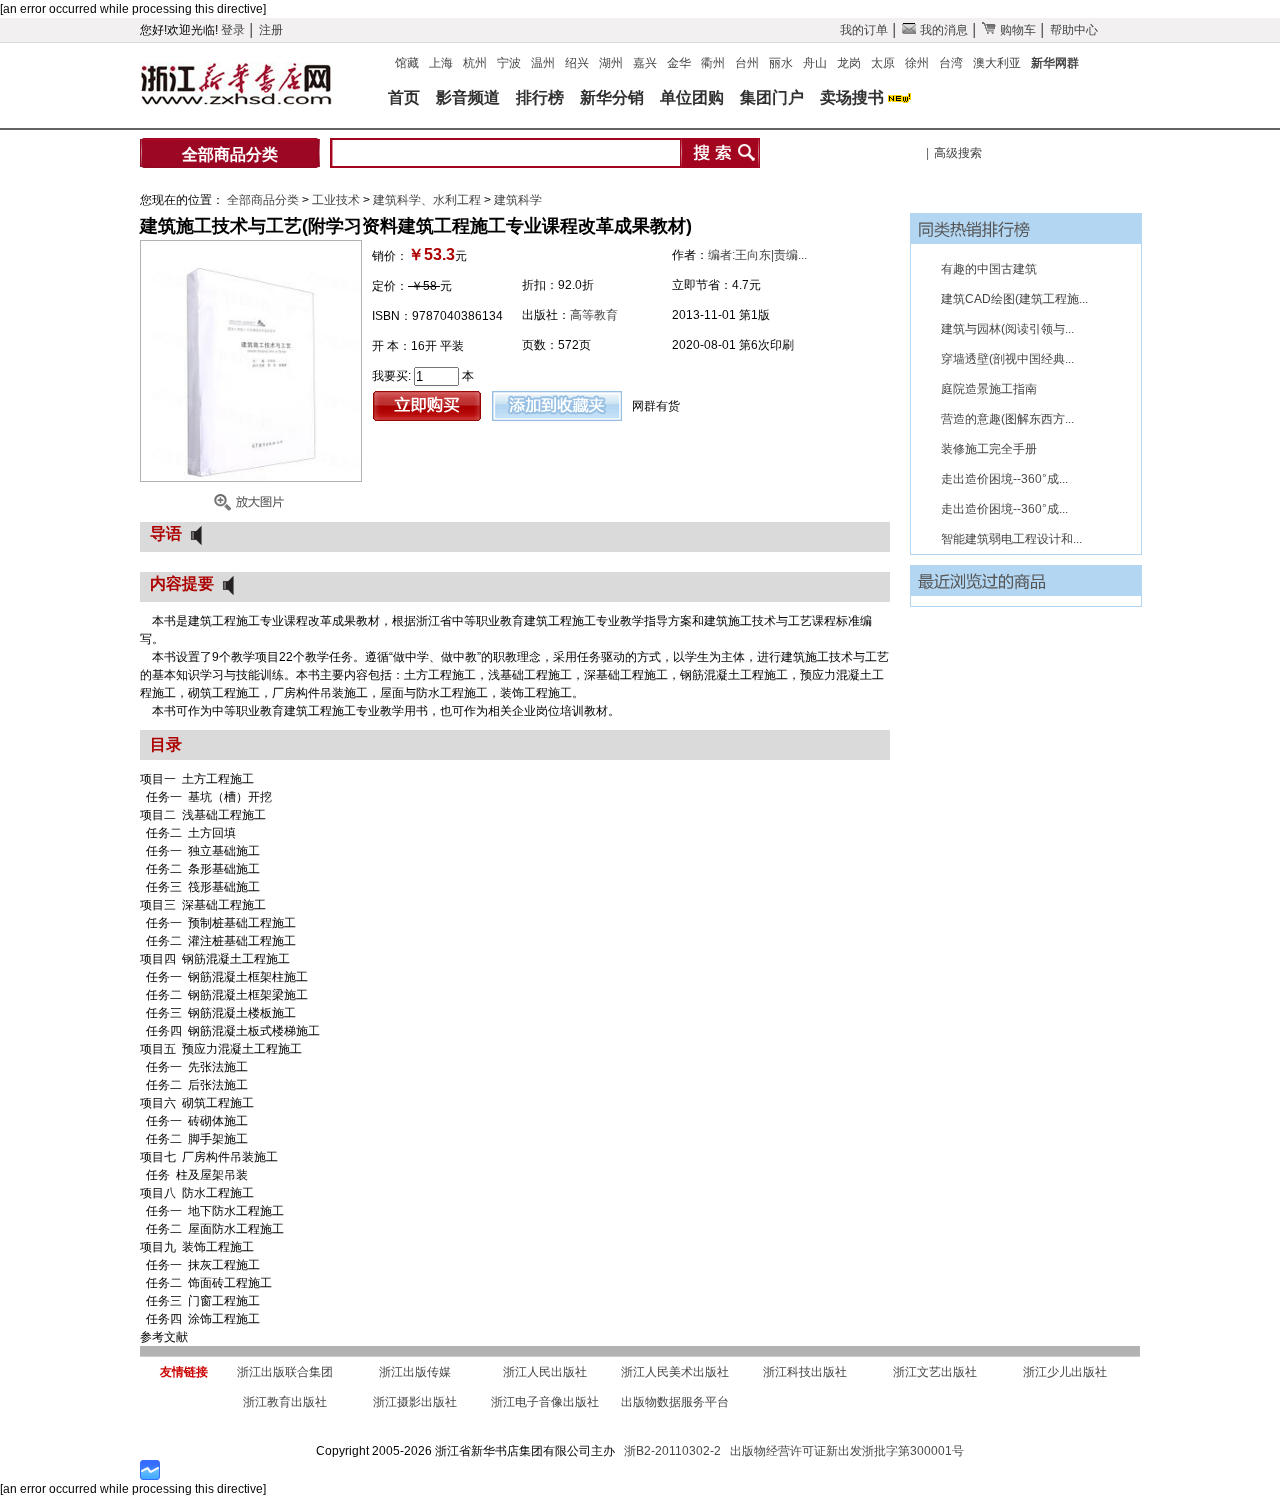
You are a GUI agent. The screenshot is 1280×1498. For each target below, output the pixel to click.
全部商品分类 (230, 154)
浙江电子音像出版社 (545, 1402)
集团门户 (772, 97)
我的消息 (942, 30)
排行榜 (540, 97)
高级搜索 (958, 153)
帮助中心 (1074, 30)
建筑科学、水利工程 (428, 200)
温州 (543, 63)
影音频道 (468, 97)
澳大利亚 (997, 63)
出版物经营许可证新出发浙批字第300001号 (847, 1451)
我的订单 (864, 30)
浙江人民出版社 (545, 1372)
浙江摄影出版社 (415, 1402)
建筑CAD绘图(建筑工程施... (1014, 299)
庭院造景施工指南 (989, 389)
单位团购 (692, 97)
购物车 (1016, 30)
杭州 (475, 63)
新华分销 (612, 97)
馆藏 (407, 63)
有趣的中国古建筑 (989, 269)
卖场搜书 (852, 97)
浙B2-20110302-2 (672, 1451)
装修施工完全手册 (989, 449)
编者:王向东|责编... (757, 255)
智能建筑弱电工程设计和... (1011, 539)
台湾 (951, 63)
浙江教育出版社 (285, 1402)
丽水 (781, 63)
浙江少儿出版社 (1065, 1372)
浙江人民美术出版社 (675, 1372)
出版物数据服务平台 (675, 1402)
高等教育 (594, 315)
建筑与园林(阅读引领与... (1007, 329)
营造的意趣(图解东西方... (1007, 419)
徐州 (917, 63)
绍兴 (577, 63)
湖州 (611, 63)
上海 (441, 63)
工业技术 (337, 200)
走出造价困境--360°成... (1004, 479)
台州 (747, 63)
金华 (679, 63)
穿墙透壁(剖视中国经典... (1007, 359)
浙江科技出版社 (805, 1372)
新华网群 (1055, 63)
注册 (271, 30)
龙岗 (849, 63)
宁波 (509, 63)
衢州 (713, 63)
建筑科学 (518, 200)
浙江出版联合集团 (285, 1372)
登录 (233, 30)
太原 (883, 63)
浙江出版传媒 (415, 1372)
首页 (404, 97)
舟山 (815, 63)
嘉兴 (645, 63)
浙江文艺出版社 (935, 1372)
